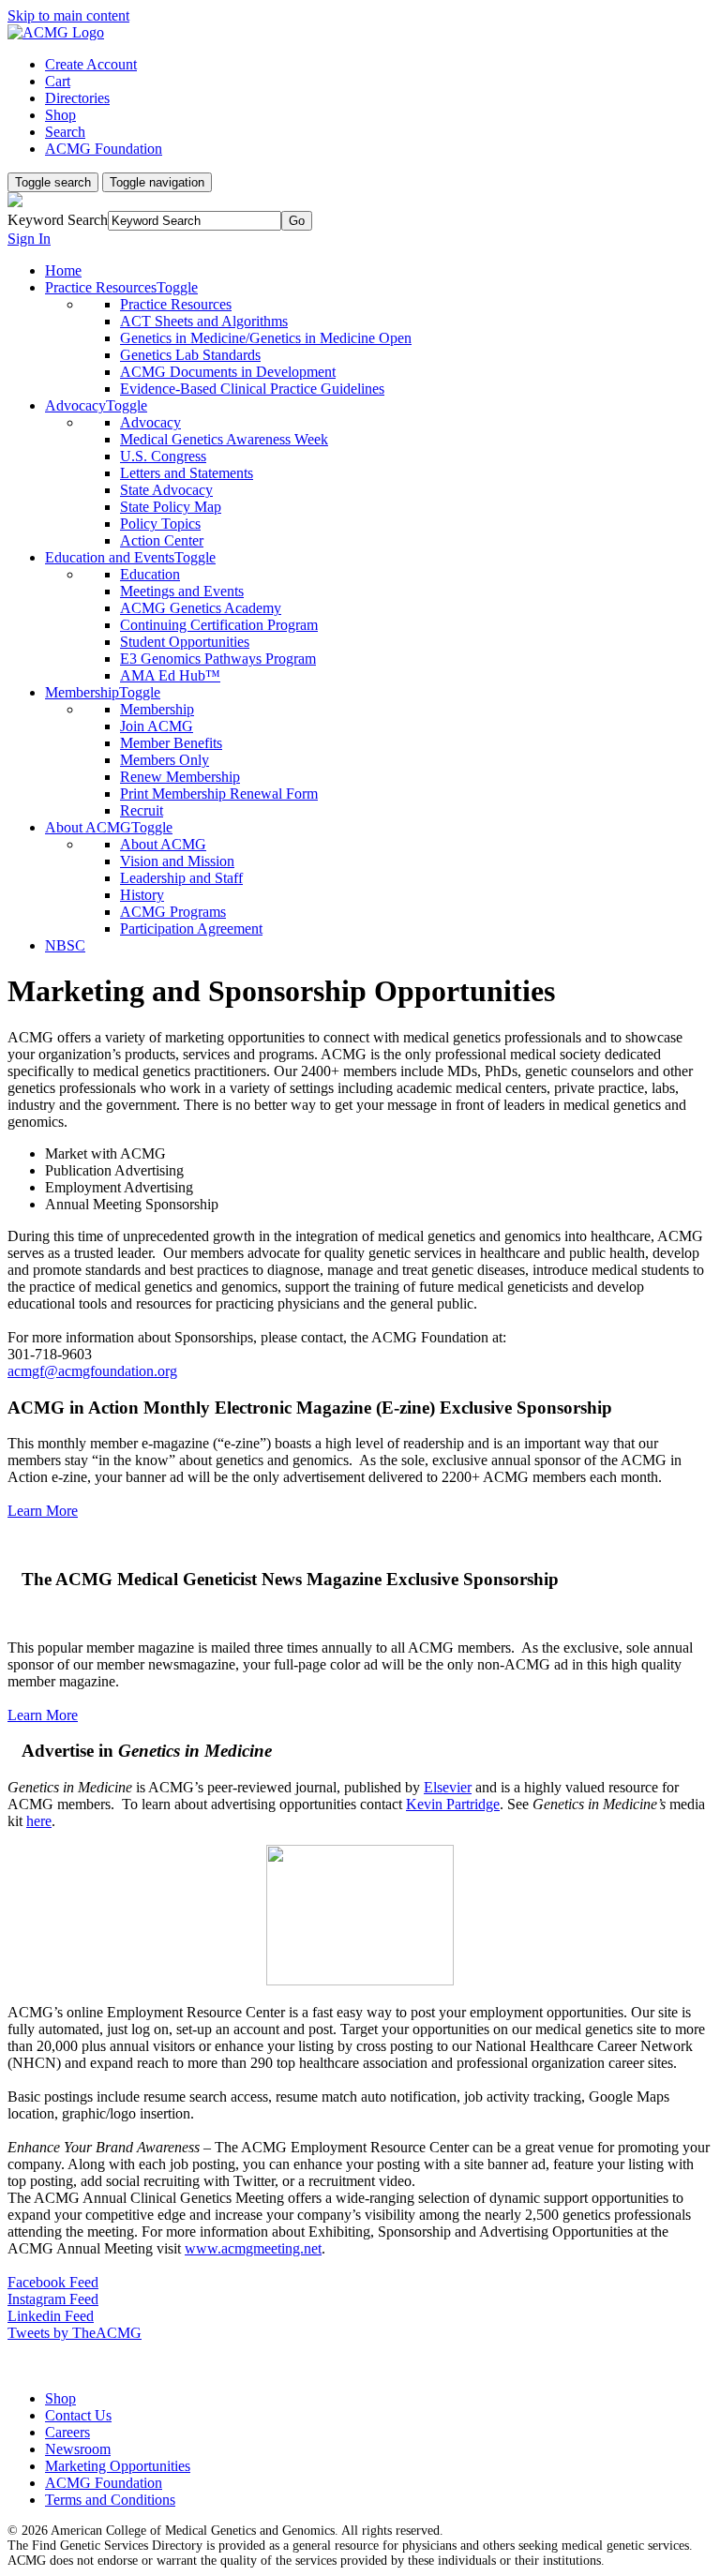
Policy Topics (160, 524)
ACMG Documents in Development (228, 372)
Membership (157, 709)
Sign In (29, 239)
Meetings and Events (182, 591)
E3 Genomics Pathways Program (218, 659)
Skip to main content (68, 15)
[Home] (56, 32)
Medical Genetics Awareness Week (224, 439)
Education (150, 574)
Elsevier (448, 1787)
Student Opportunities (185, 642)
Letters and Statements (187, 473)
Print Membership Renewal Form (219, 794)
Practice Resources (176, 304)
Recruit (142, 810)
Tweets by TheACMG (75, 2333)
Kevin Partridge (453, 1804)
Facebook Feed (53, 2282)
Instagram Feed (53, 2299)
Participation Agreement (191, 929)
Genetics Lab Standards (190, 355)
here (39, 1821)
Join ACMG (157, 726)
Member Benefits (171, 743)
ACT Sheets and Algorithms (204, 321)
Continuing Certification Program (219, 625)
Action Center (162, 540)
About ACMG (163, 844)
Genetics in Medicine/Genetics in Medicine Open (266, 338)
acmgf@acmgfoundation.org (92, 1371)
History (142, 895)
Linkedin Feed (51, 2316)
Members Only (165, 760)
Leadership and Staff (181, 878)
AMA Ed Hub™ (170, 675)
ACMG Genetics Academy (201, 608)
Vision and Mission (177, 861)
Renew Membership (180, 777)
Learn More (43, 1511)
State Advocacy (166, 490)
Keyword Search (58, 220)
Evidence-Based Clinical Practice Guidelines (252, 389)
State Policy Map (171, 507)
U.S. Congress (163, 456)
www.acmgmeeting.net (253, 2248)
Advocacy (150, 422)
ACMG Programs (173, 912)
